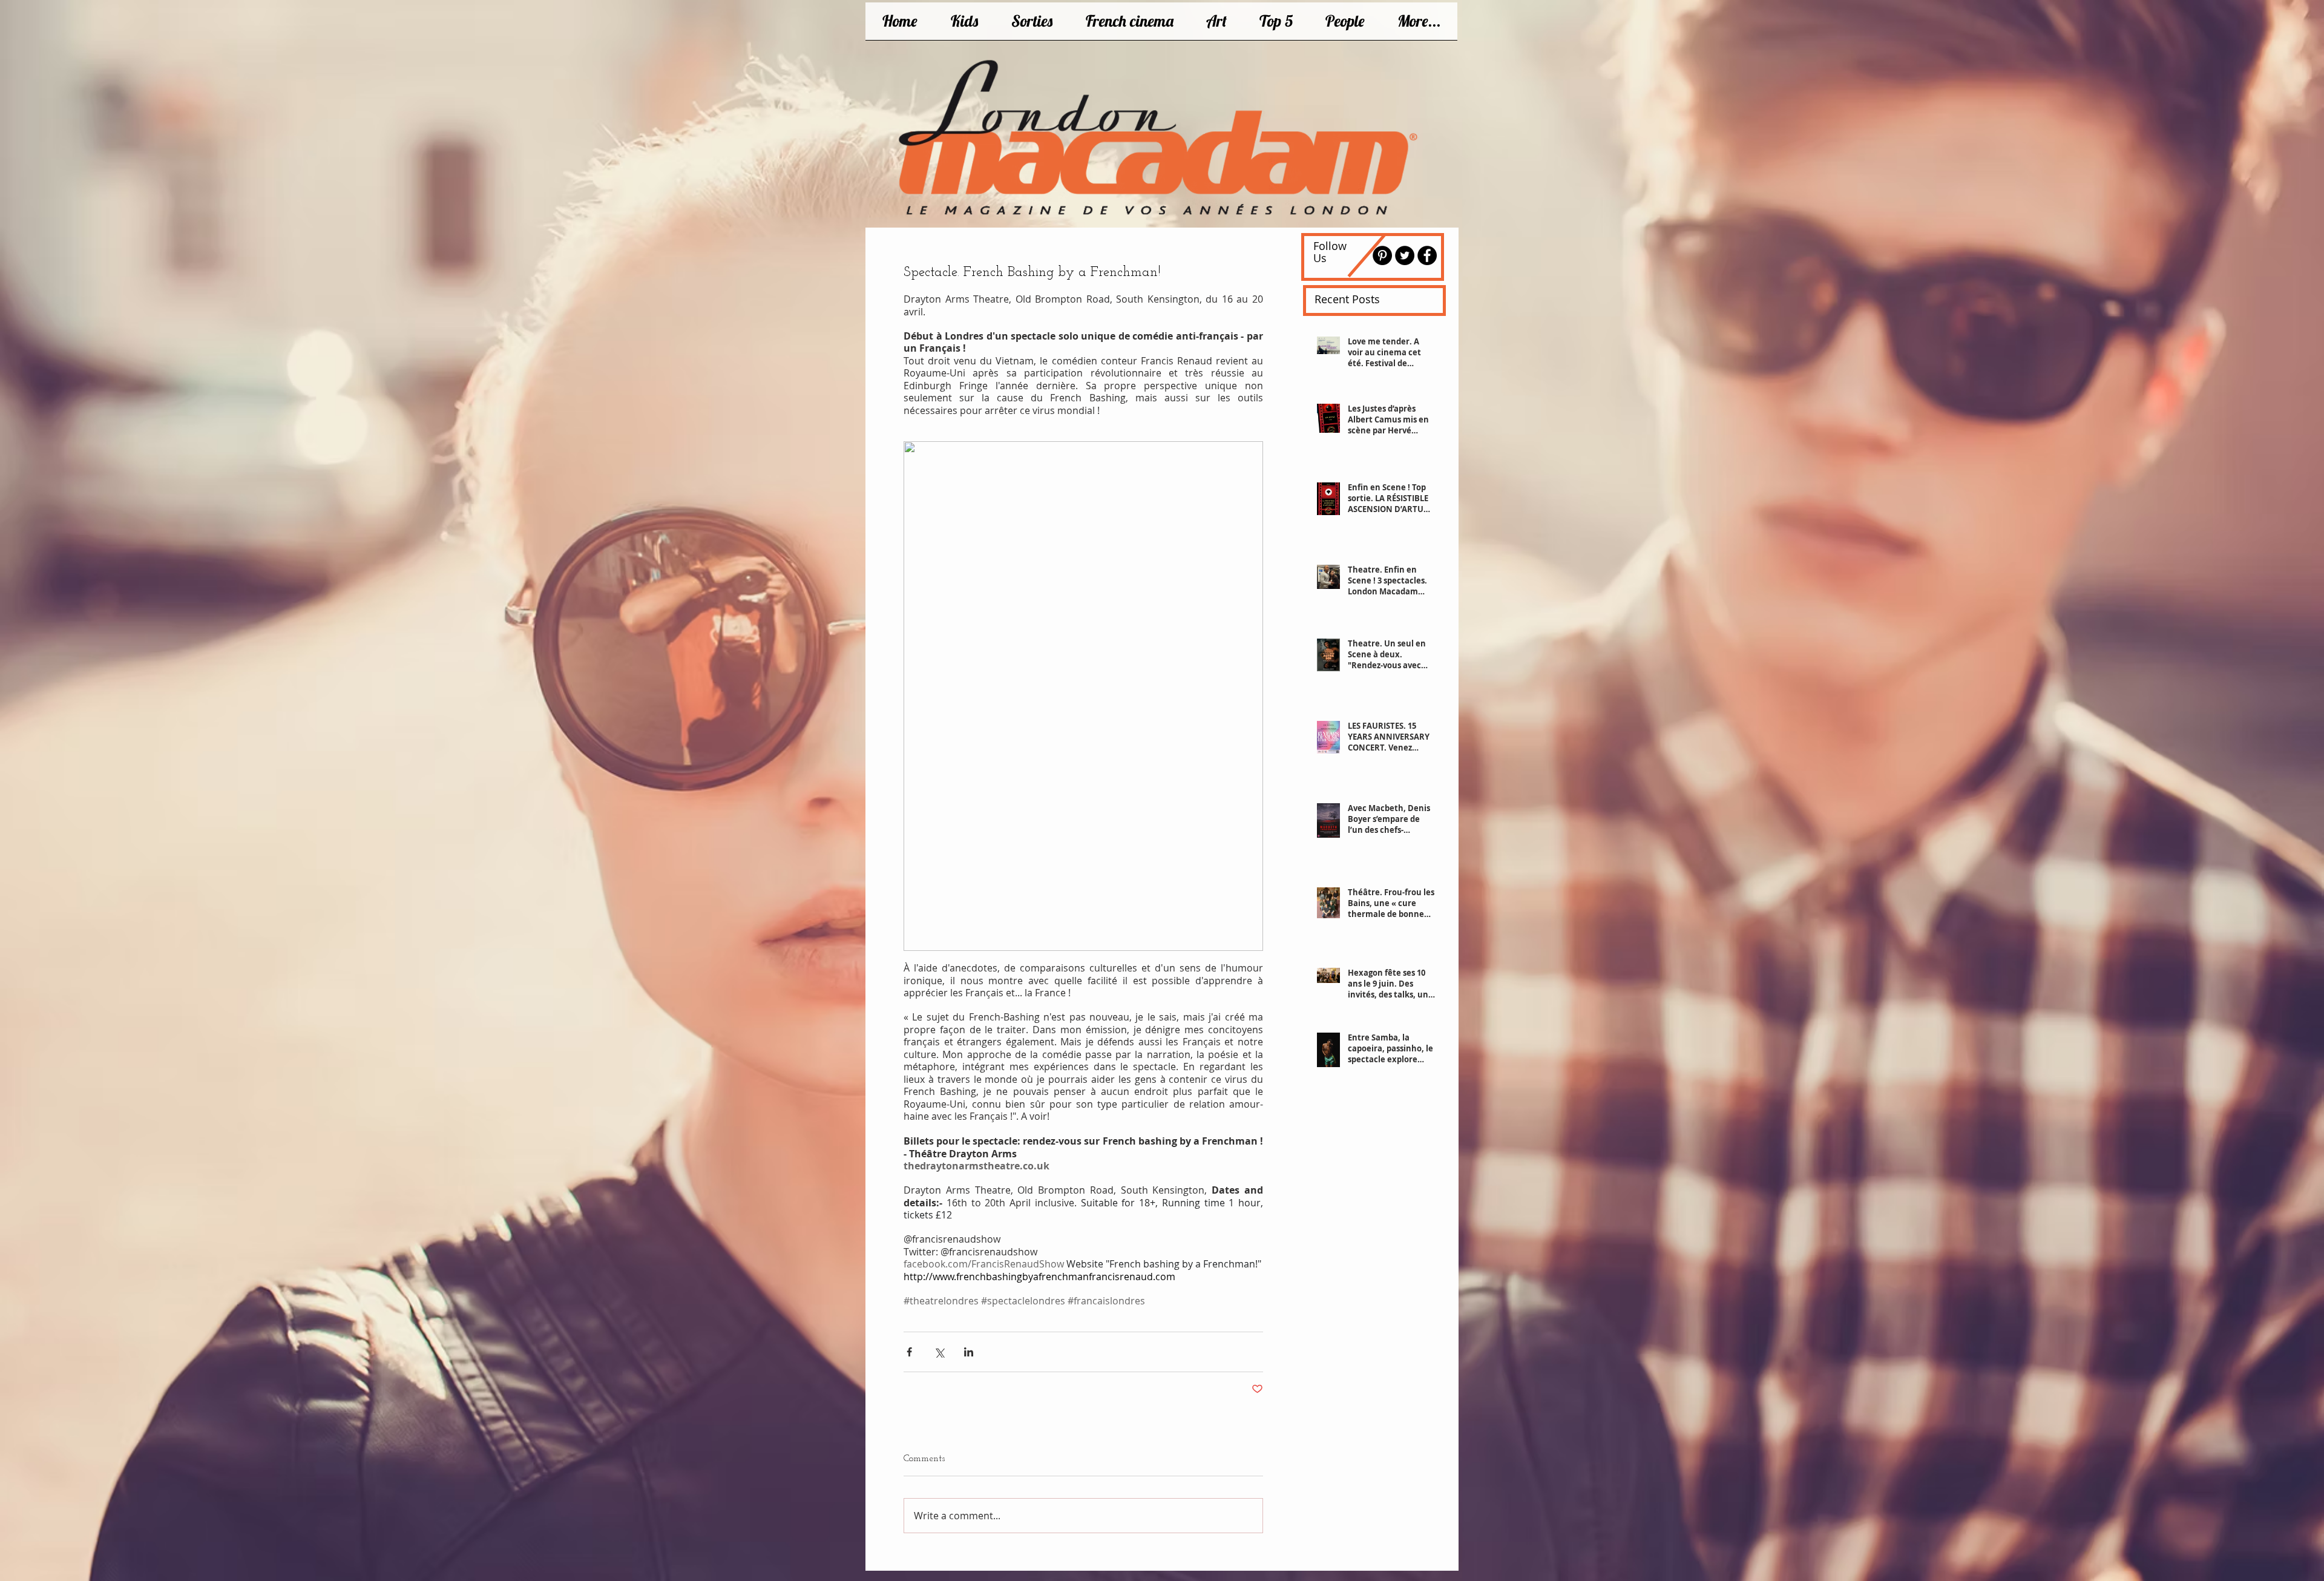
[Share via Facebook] (909, 1352)
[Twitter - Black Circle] (1405, 255)
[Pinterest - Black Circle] (1382, 255)
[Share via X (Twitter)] (939, 1352)
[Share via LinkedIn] (969, 1352)
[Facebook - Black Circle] (1427, 255)
